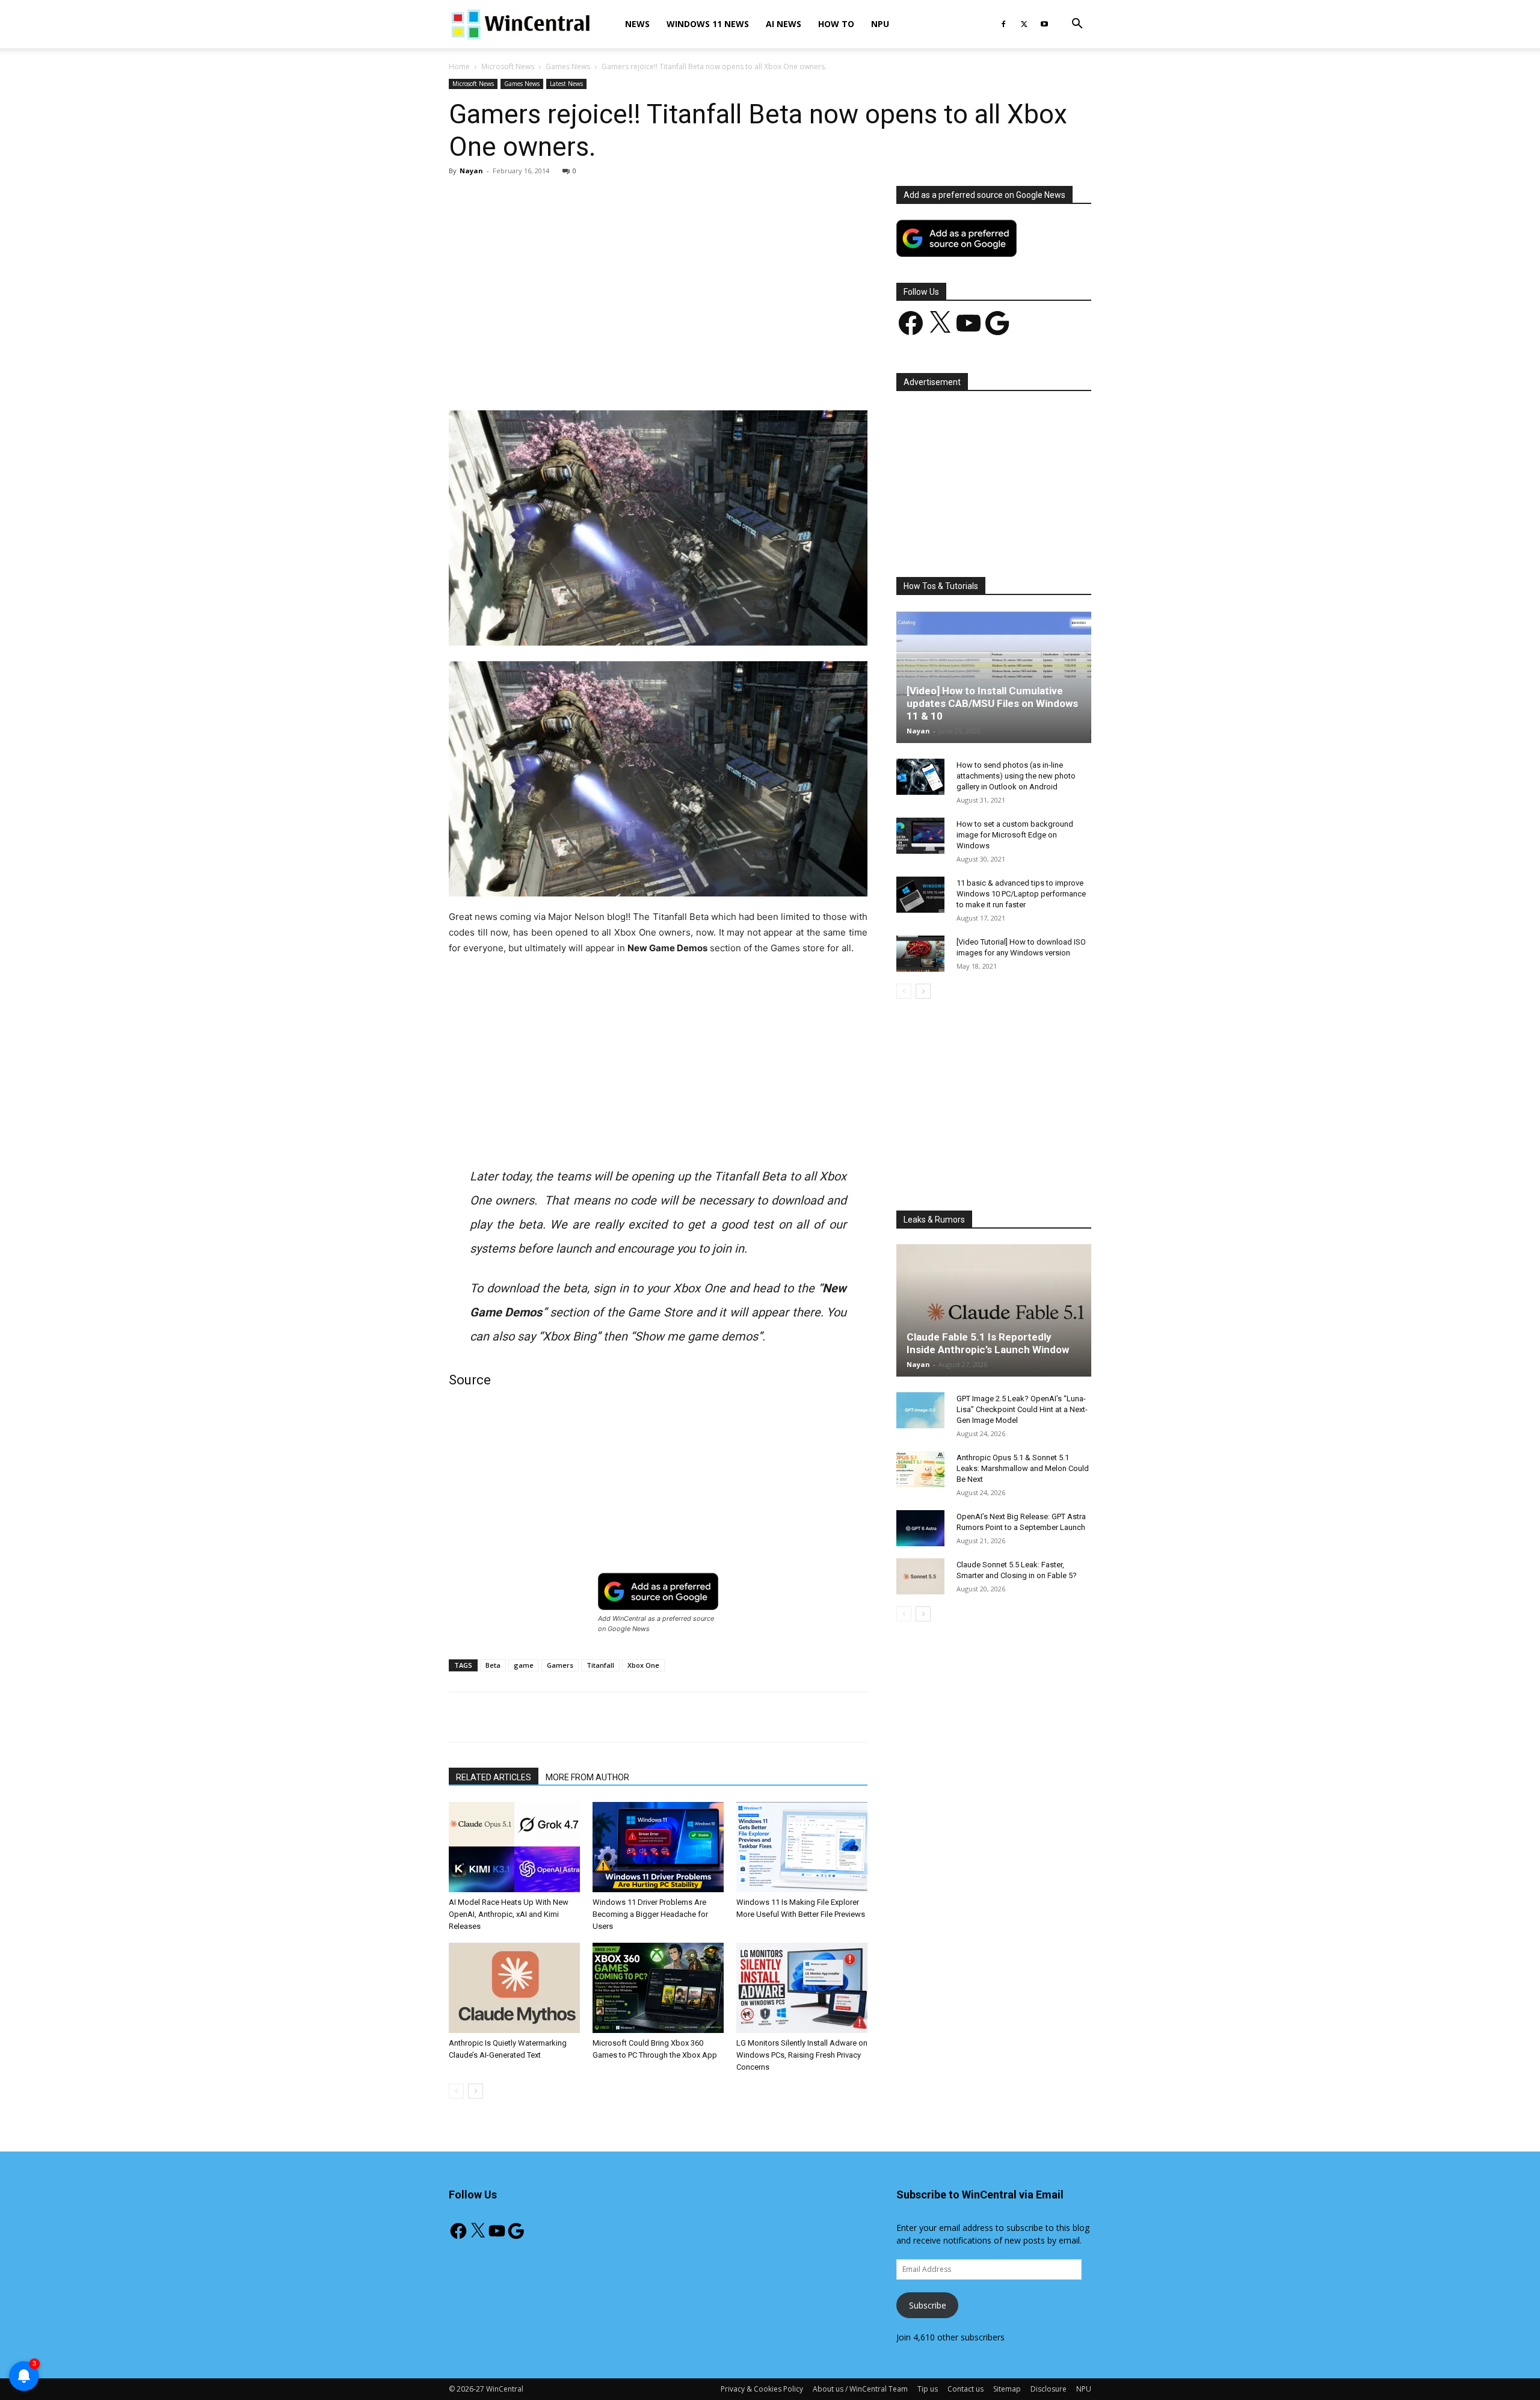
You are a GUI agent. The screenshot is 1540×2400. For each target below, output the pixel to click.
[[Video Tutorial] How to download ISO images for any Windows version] (920, 954)
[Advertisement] (658, 275)
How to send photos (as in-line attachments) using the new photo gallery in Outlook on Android (1016, 776)
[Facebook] (1003, 24)
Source (470, 1380)
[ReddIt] (672, 376)
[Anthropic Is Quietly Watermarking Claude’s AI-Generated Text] (514, 1988)
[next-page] (476, 2091)
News (637, 24)
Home (459, 66)
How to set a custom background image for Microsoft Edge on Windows (1015, 835)
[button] (1077, 25)
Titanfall (600, 1665)
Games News (568, 66)
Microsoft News (508, 66)
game (524, 1665)
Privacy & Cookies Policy (762, 2389)
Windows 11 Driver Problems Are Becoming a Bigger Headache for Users (650, 1914)
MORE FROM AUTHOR (587, 1777)
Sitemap (1007, 2389)
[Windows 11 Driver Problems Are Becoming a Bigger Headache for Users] (658, 1847)
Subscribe (928, 2305)
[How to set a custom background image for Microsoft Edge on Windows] (920, 836)
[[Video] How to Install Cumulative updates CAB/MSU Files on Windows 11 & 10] (994, 677)
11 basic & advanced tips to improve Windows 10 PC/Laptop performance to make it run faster (1021, 894)
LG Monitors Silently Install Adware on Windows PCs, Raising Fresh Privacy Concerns (802, 2055)
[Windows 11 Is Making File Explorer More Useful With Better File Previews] (802, 1847)
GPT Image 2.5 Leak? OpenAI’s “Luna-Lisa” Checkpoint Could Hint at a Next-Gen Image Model (1022, 1409)
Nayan (471, 171)
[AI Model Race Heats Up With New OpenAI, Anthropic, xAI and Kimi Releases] (514, 1847)
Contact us (966, 2389)
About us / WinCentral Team (860, 2389)
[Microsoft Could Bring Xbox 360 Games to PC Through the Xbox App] (658, 1988)
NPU (880, 24)
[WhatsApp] (617, 376)
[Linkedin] (644, 376)
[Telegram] (700, 376)
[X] (1024, 24)
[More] (728, 376)
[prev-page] (456, 2091)
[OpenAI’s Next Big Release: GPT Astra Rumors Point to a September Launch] (920, 1528)
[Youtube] (1044, 24)
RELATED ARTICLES (494, 1777)
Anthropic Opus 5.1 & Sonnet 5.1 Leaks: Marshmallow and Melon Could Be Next (1023, 1468)
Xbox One (643, 1665)
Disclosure (1049, 2389)
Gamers (560, 1665)
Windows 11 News (708, 24)
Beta (493, 1665)
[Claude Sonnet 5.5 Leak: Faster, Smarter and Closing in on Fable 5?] (920, 1576)
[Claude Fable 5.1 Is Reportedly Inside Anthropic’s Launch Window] (994, 1310)
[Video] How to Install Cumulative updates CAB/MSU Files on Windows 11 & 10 (992, 703)
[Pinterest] (589, 376)
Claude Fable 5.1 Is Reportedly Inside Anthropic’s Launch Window (988, 1343)
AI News (784, 24)
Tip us (928, 2389)
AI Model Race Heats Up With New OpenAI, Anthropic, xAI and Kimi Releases (509, 1914)
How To (836, 24)
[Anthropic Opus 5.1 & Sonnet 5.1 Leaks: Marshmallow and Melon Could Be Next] (920, 1469)
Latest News (566, 84)
